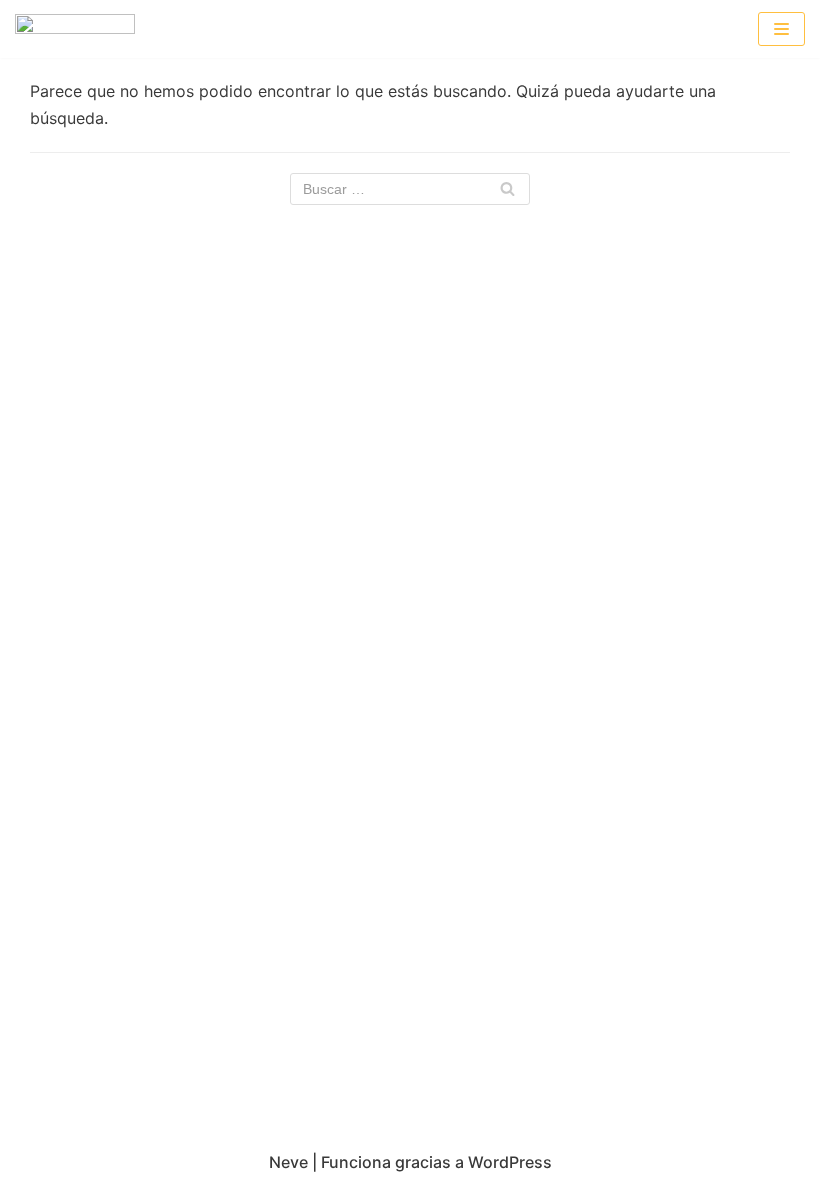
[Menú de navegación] (781, 29)
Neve (288, 1162)
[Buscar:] (410, 189)
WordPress (510, 1162)
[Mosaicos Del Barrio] (75, 29)
